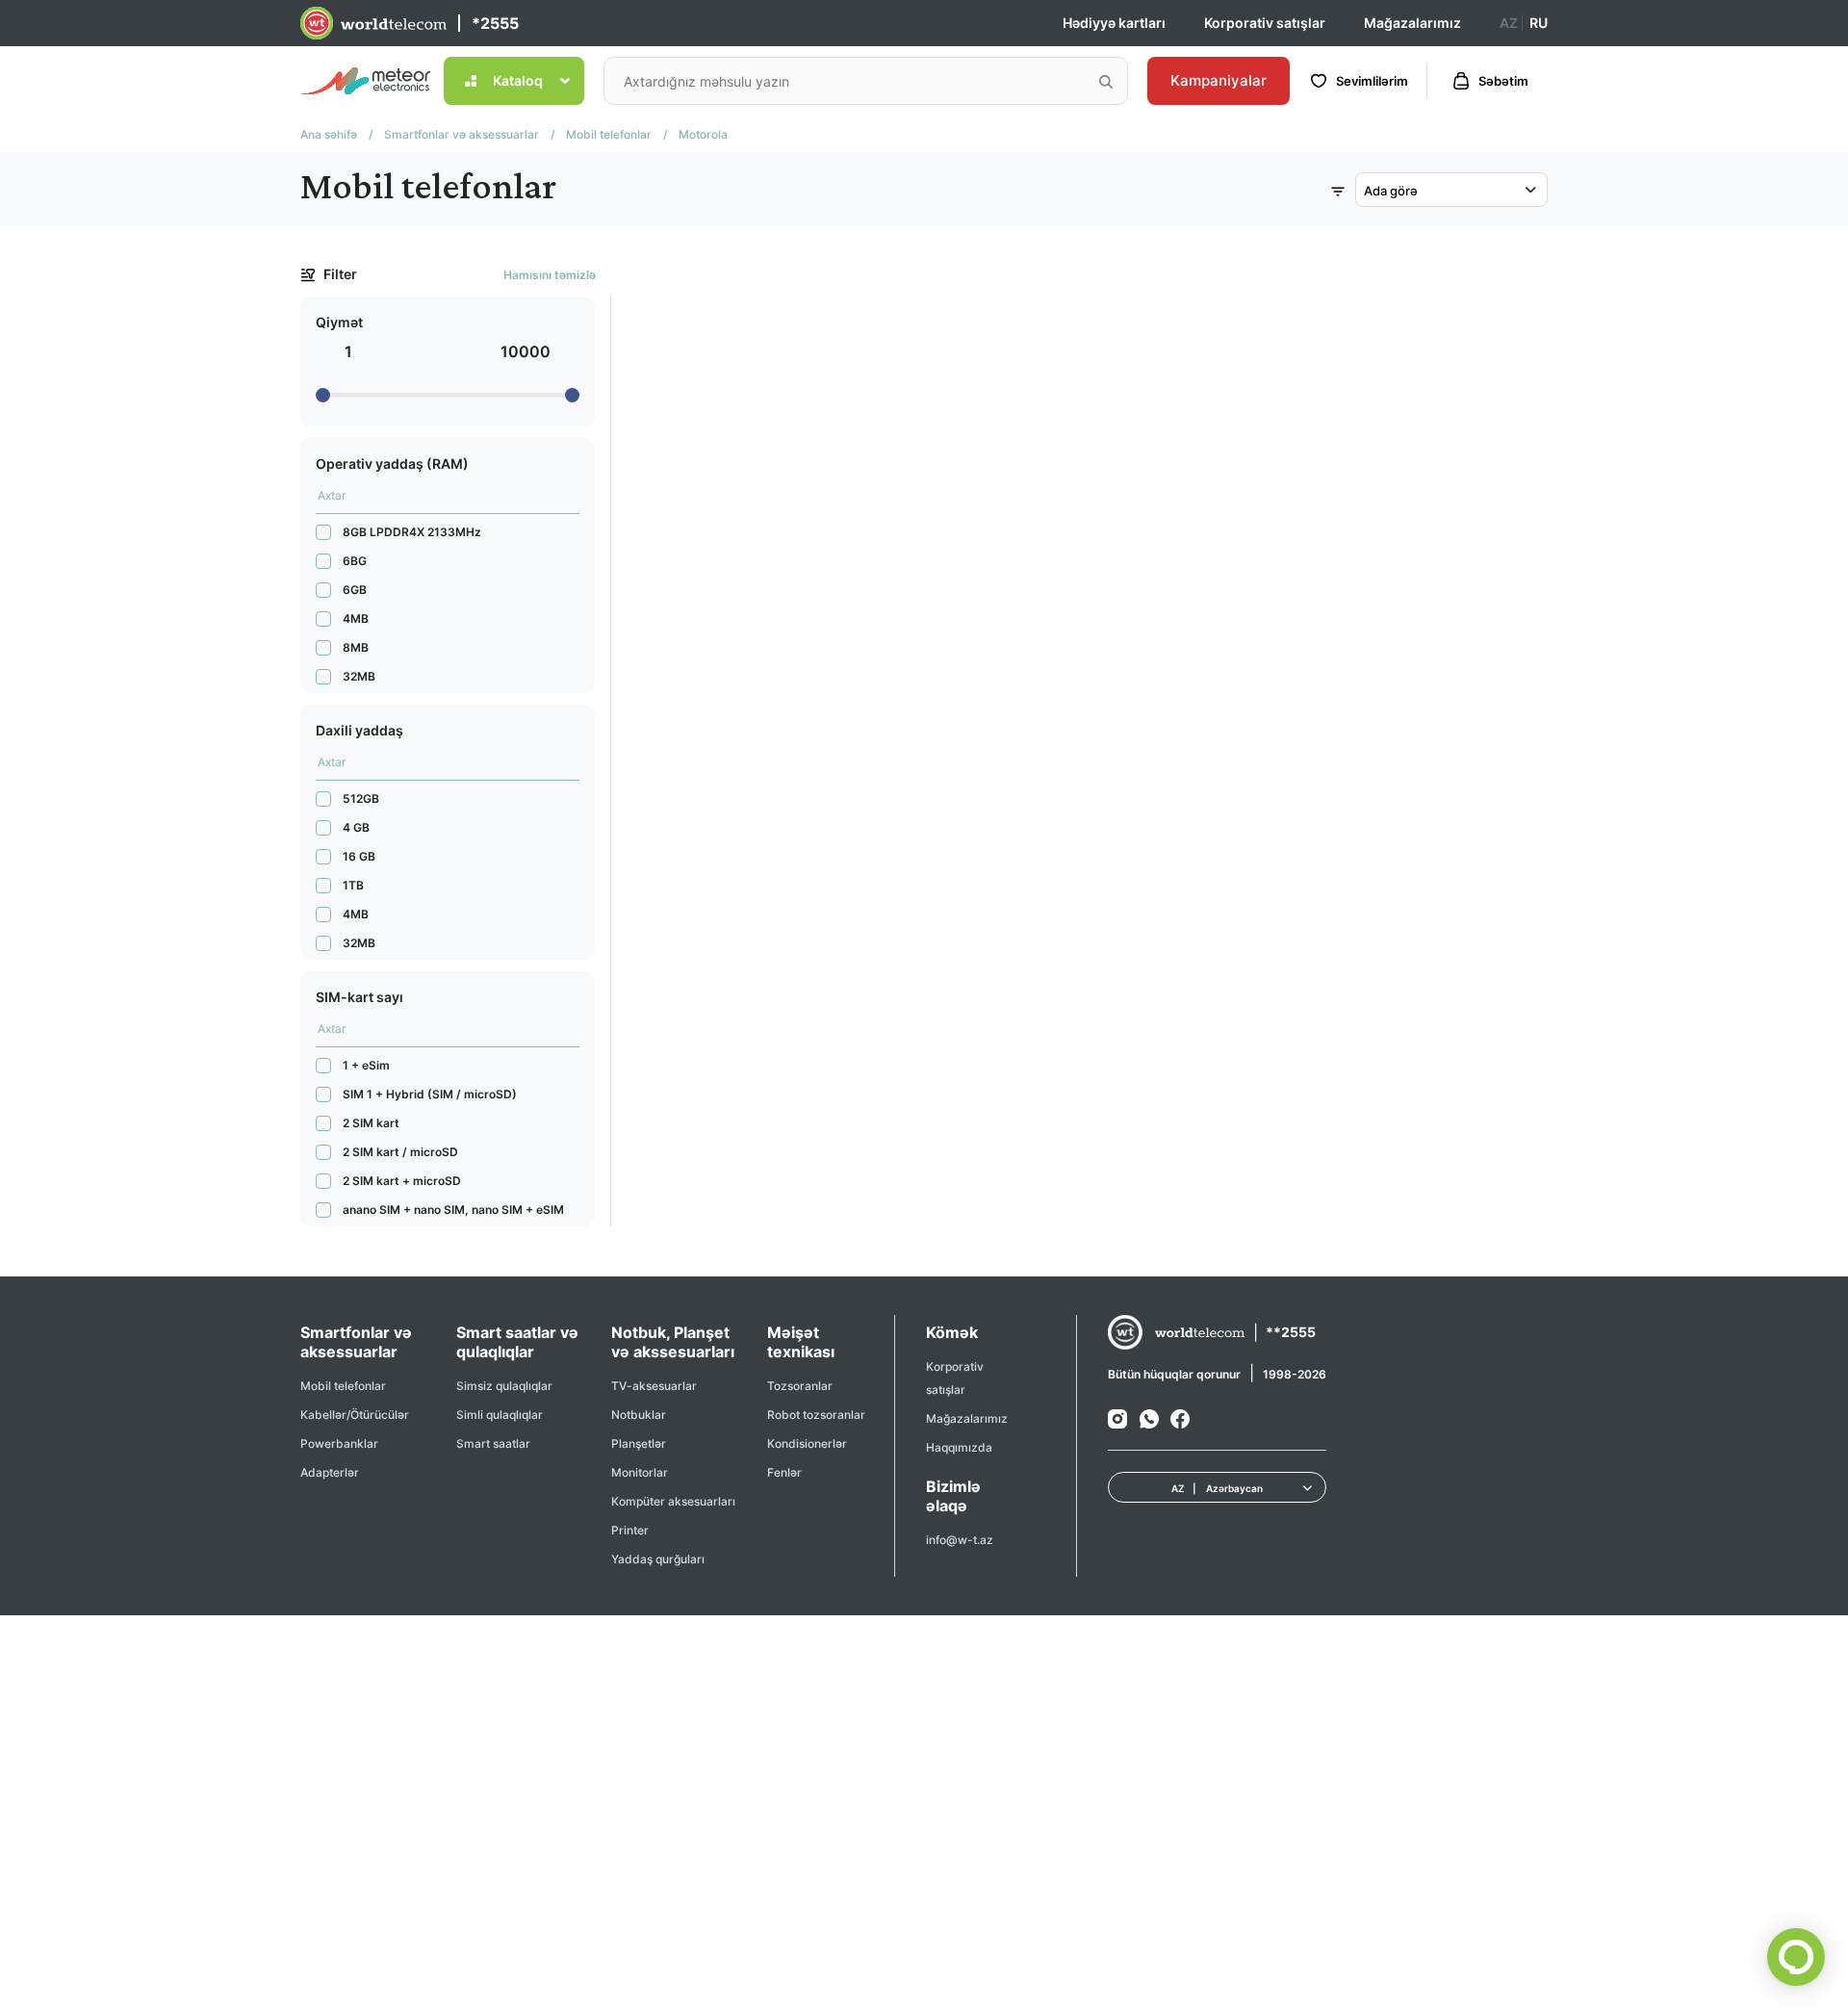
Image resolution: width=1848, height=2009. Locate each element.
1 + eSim (366, 1065)
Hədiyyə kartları (1114, 23)
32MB (359, 676)
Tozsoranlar (800, 1386)
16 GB (359, 856)
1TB (353, 885)
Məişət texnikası (801, 1342)
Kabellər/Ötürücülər (355, 1415)
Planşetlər (639, 1443)
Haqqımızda (959, 1447)
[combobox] (1451, 190)
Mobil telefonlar (609, 134)
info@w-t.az (960, 1540)
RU (1539, 23)
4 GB (356, 827)
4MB (356, 618)
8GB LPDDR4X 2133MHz (412, 532)
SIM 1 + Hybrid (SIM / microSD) (430, 1094)
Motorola (703, 134)
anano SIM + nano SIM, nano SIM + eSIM (453, 1210)
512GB (361, 798)
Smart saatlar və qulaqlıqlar (517, 1342)
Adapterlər (330, 1472)
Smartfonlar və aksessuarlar (462, 134)
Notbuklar (639, 1415)
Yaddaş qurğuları (658, 1559)
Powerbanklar (339, 1443)
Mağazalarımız (1412, 23)
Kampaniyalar (1219, 80)
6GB (355, 590)
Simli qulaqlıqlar (500, 1415)
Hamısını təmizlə (550, 275)
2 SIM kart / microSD (400, 1152)
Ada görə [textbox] (1391, 191)
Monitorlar (640, 1472)
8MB (356, 647)
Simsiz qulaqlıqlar (504, 1386)
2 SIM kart (371, 1123)
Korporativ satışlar (1265, 23)
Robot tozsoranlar (816, 1415)
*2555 (495, 23)
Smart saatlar (493, 1443)
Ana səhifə (329, 134)
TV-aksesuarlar (654, 1386)
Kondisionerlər (807, 1443)
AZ (1509, 23)
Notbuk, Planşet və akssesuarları (673, 1342)
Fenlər (784, 1472)
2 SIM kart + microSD (402, 1181)
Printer (630, 1530)
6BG (355, 561)
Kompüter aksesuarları (673, 1501)
